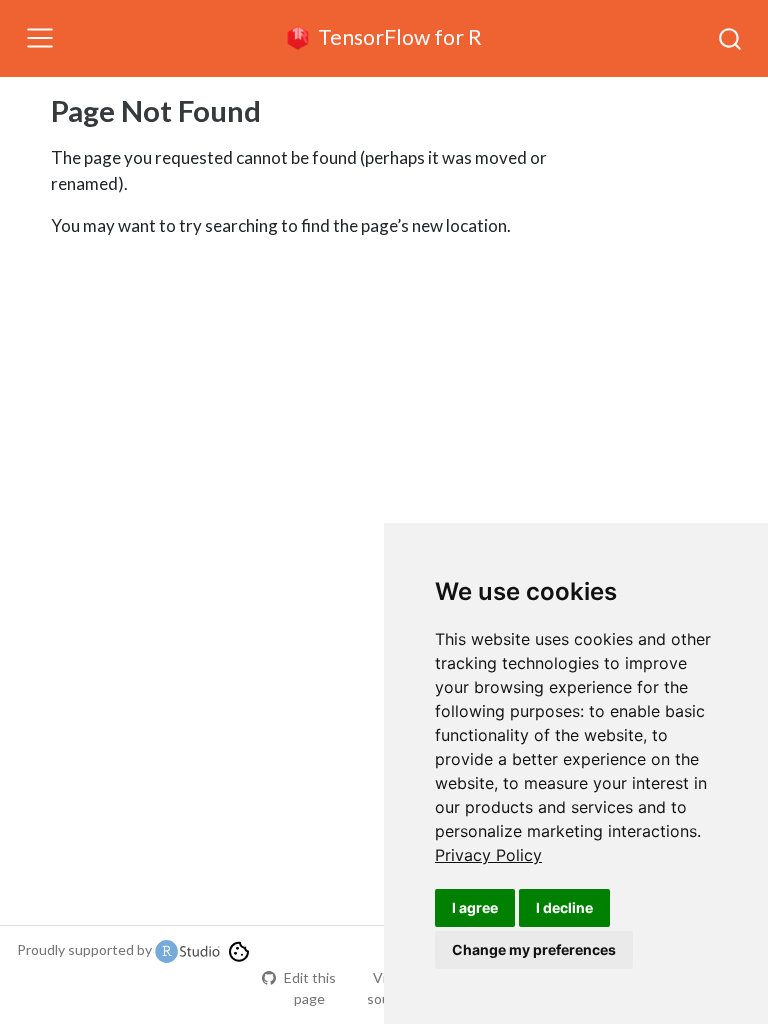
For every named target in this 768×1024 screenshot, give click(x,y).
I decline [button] (564, 907)
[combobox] (731, 38)
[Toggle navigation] (40, 38)
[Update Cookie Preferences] (239, 949)
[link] (488, 855)
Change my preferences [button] (534, 949)
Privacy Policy (488, 855)
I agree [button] (475, 907)
